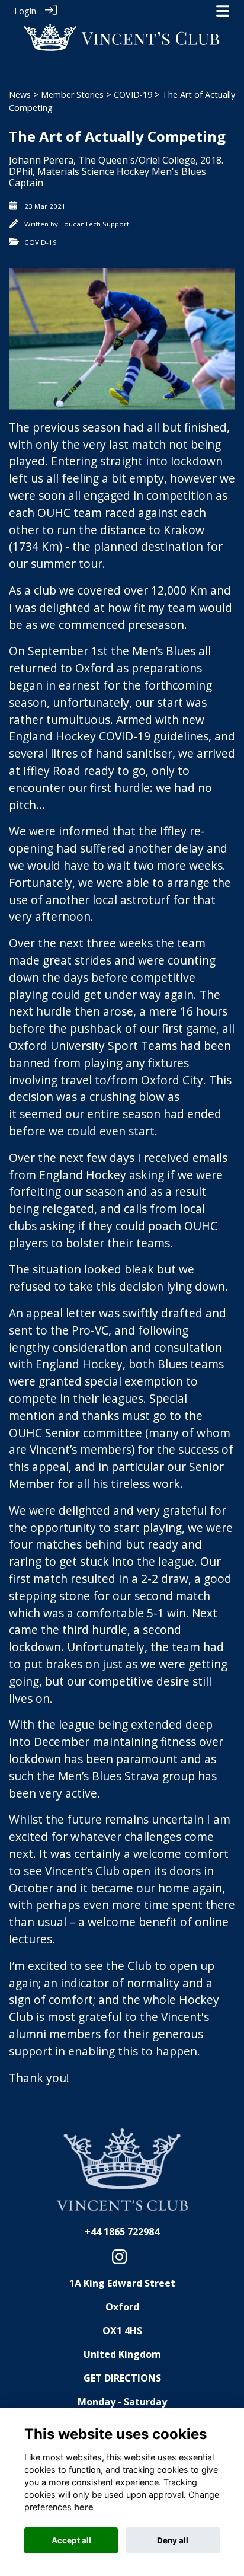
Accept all (71, 2540)
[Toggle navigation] (223, 11)
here (84, 2507)
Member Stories (72, 95)
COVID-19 (133, 95)
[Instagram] (119, 2260)
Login (25, 11)
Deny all (173, 2540)
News (20, 95)
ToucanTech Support (94, 224)
